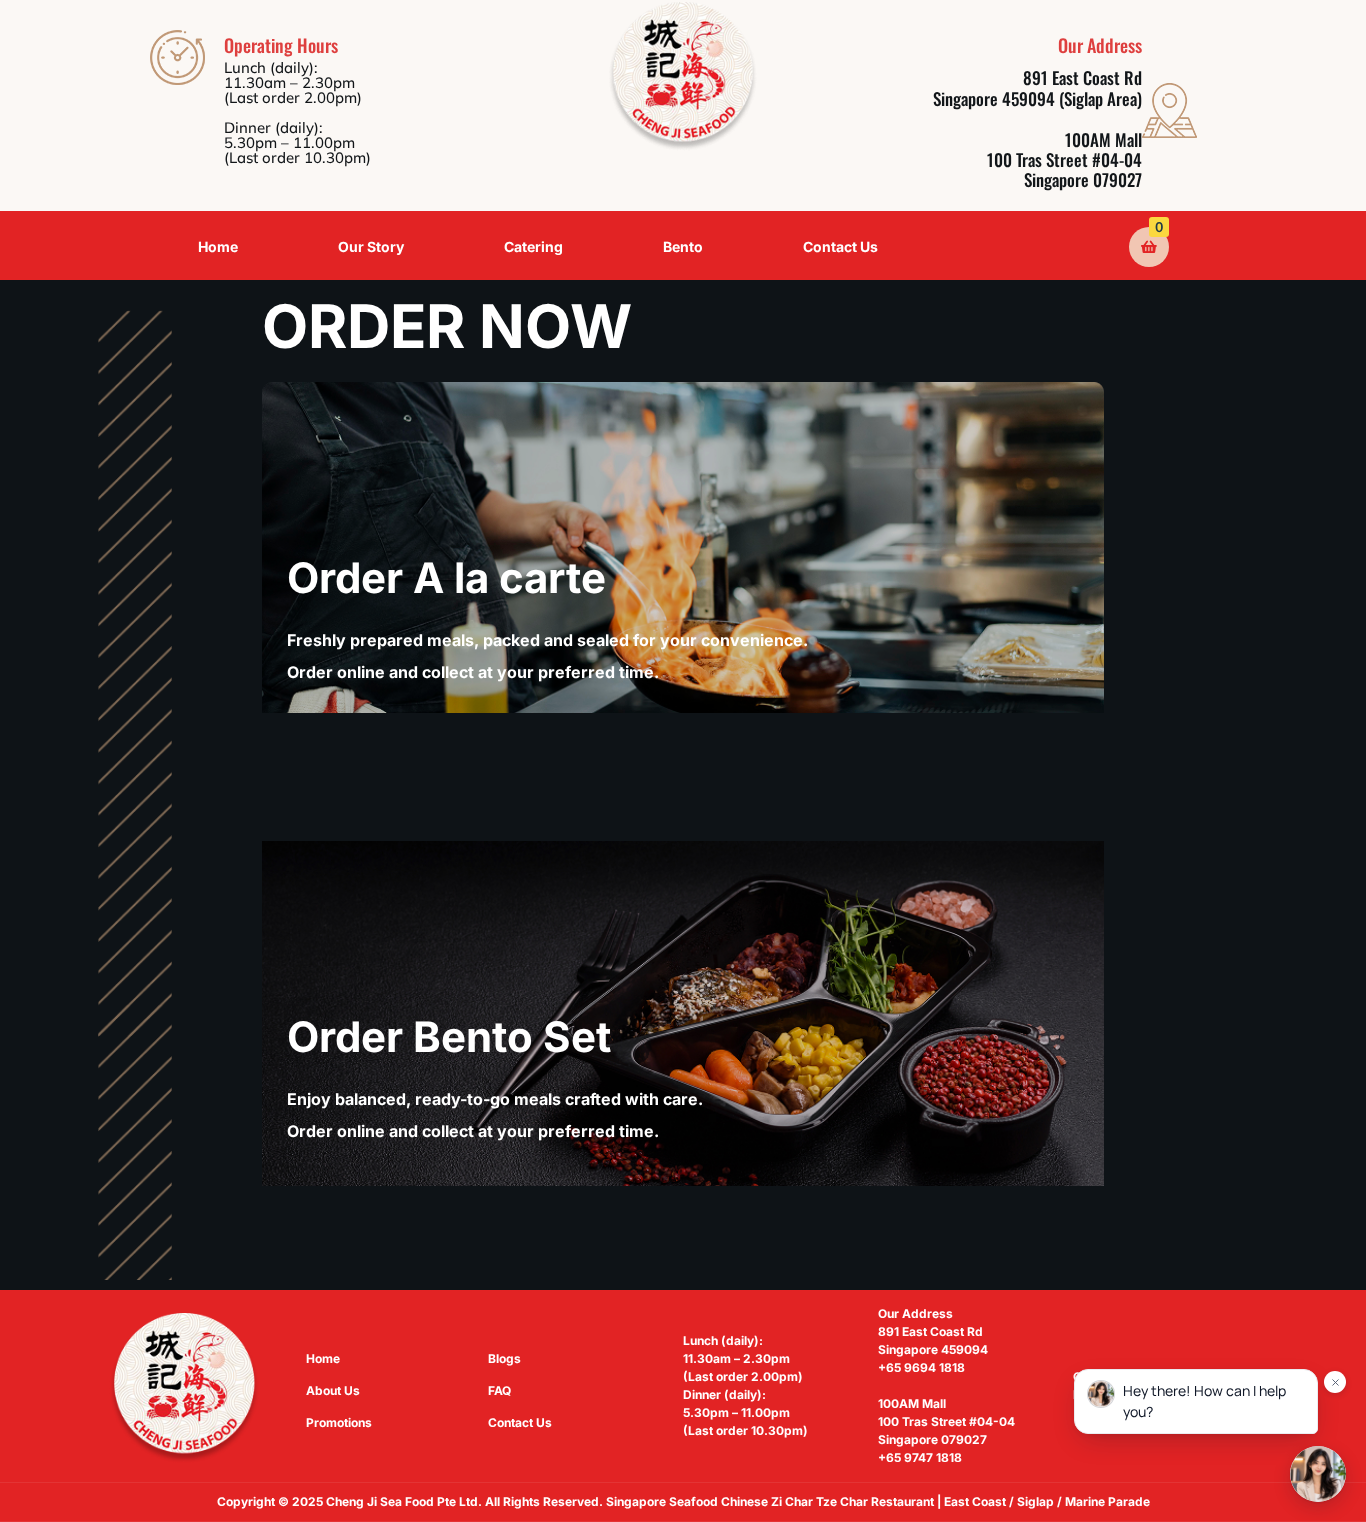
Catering (533, 246)
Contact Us (840, 246)
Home (218, 246)
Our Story (371, 246)
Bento (683, 246)
